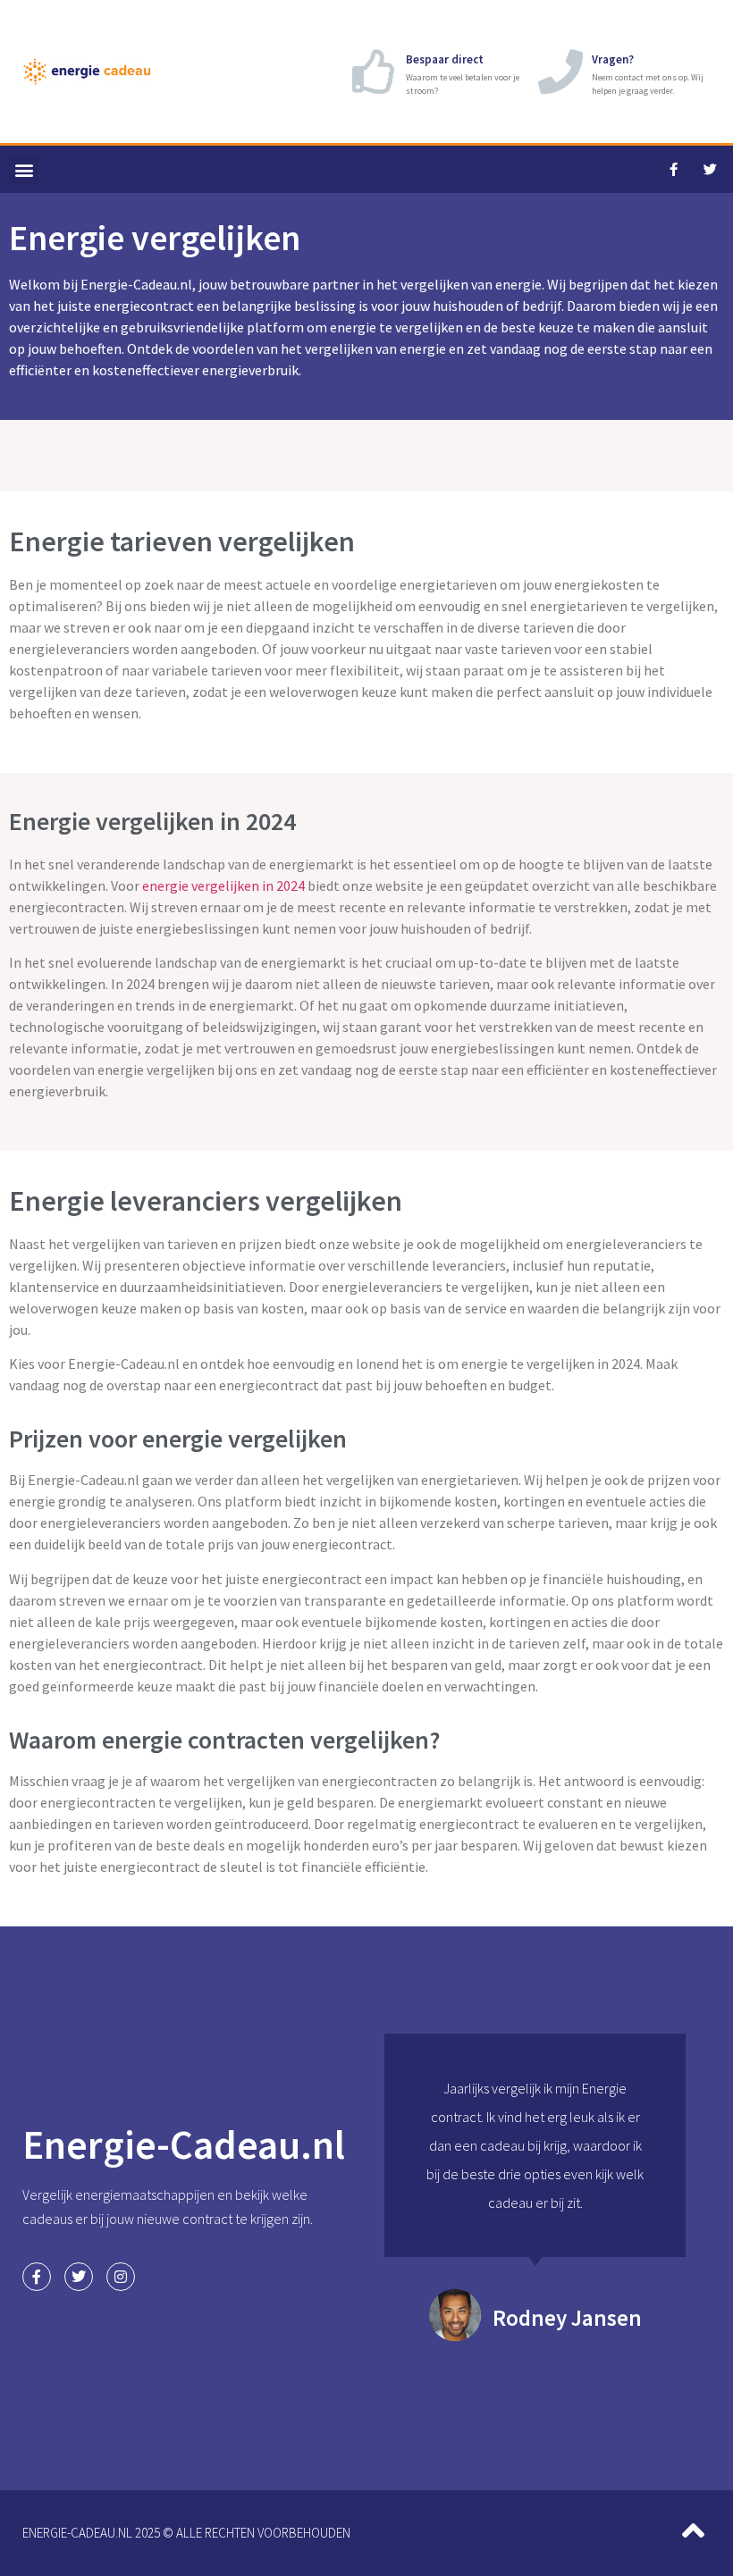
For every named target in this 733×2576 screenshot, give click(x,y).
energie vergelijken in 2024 (223, 885)
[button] (24, 169)
